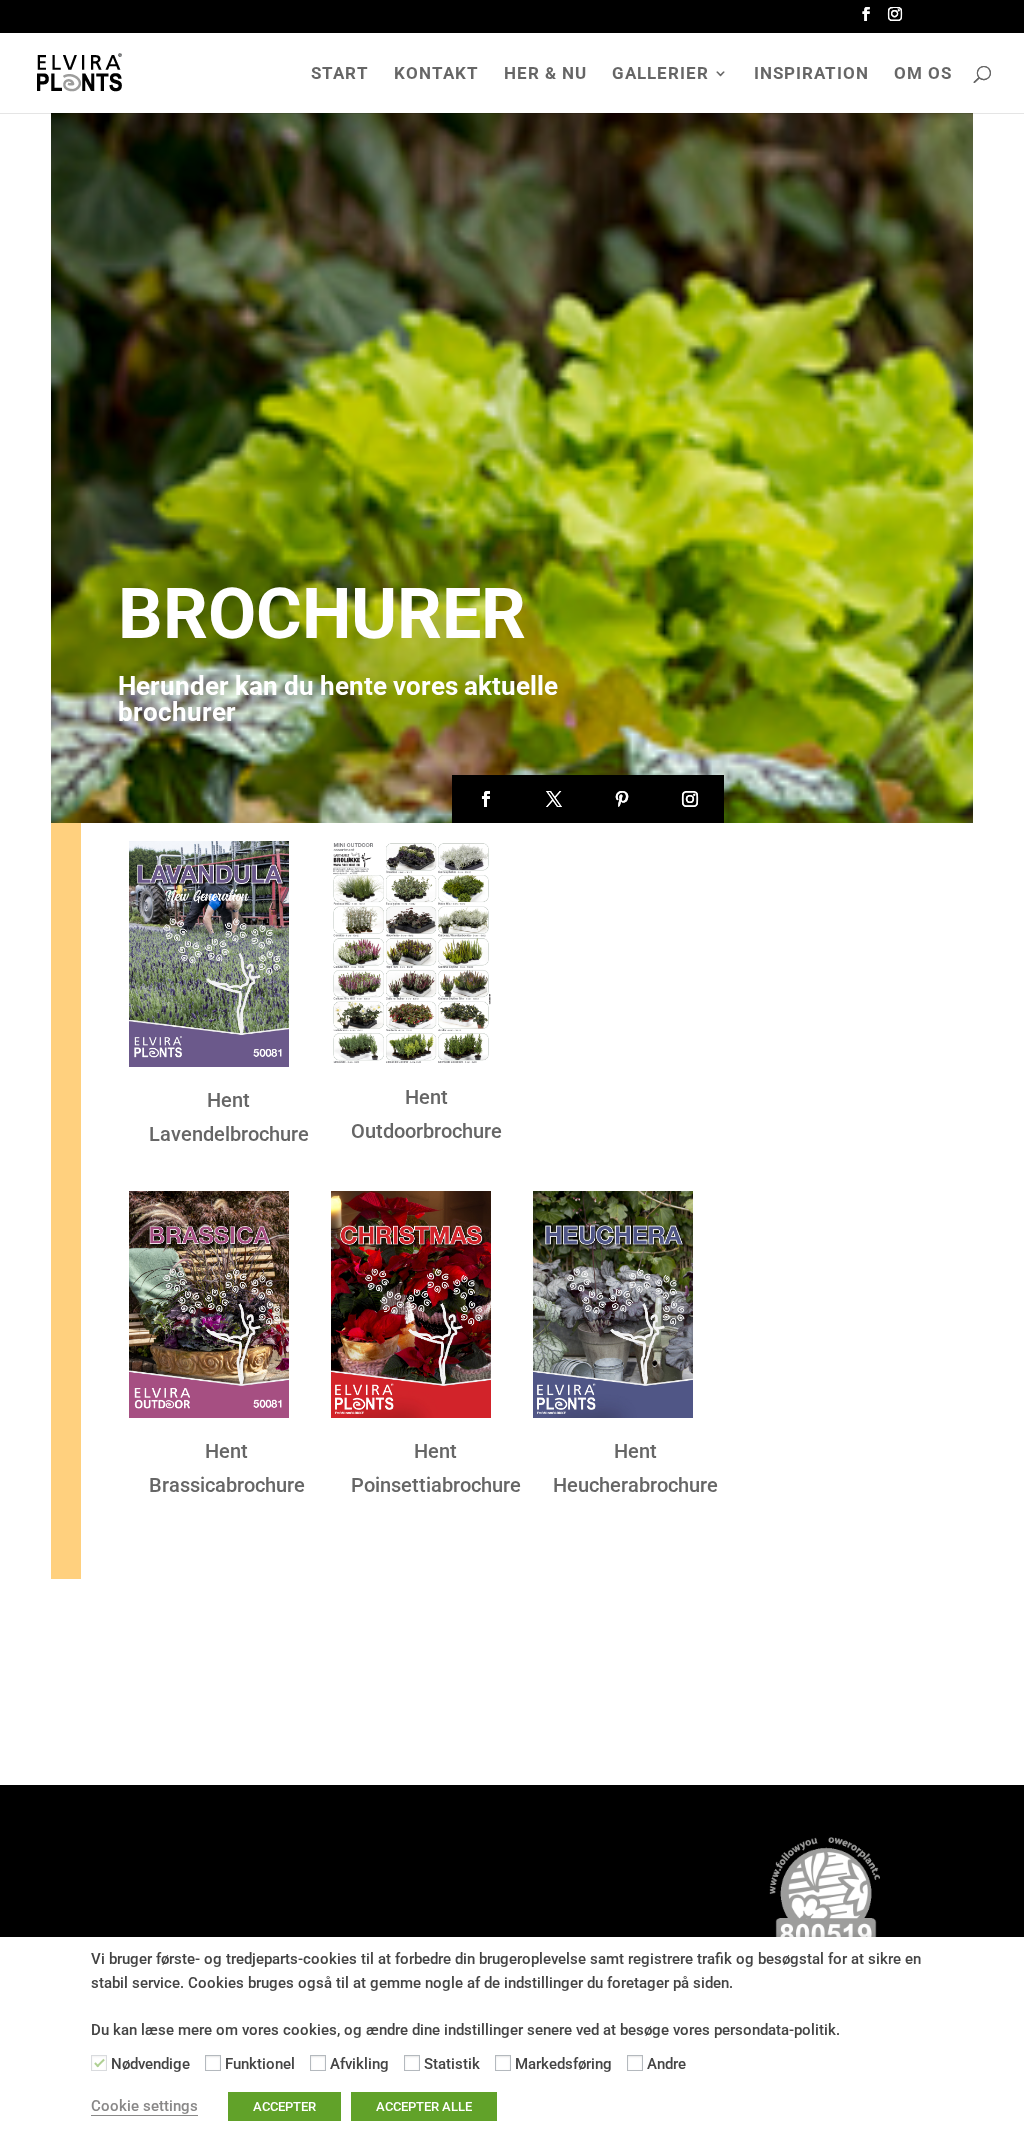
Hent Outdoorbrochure (426, 1114)
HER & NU (545, 74)
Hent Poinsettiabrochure (436, 1468)
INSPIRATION (811, 74)
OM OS (923, 74)
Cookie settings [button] (144, 2106)
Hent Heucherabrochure (635, 1468)
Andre (666, 2064)
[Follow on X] (554, 799)
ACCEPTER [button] (284, 2106)
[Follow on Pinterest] (622, 799)
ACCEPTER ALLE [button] (424, 2106)
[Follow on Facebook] (486, 799)
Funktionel (260, 2064)
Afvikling (359, 2064)
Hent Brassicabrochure (227, 1468)
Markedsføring (563, 2064)
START (340, 74)
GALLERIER (660, 74)
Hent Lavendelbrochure (229, 1117)
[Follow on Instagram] (690, 799)
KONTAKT (436, 74)
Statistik (452, 2064)
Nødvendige (150, 2064)
